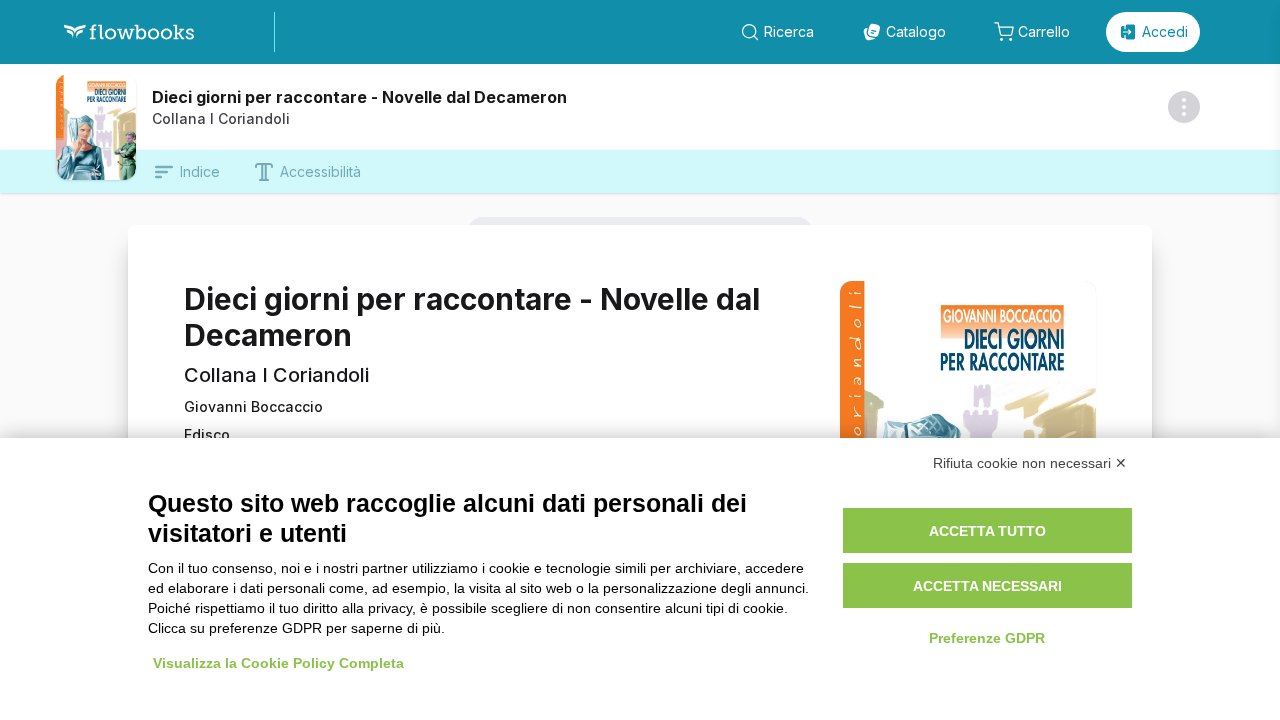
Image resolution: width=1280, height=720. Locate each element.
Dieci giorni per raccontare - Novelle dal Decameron (359, 97)
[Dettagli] (1184, 107)
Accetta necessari (987, 586)
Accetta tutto (987, 531)
